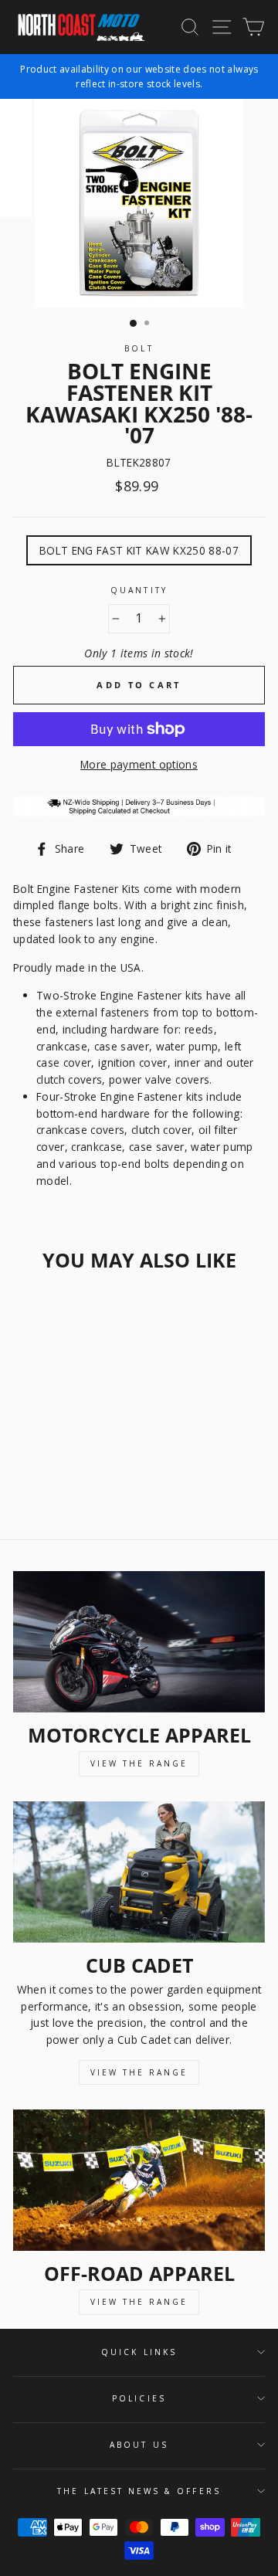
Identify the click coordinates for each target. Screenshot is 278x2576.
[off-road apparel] (139, 2180)
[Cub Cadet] (139, 1872)
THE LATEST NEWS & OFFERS (139, 2491)
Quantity (139, 590)
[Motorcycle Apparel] (139, 1642)
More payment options (139, 764)
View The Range (139, 1763)
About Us (139, 2445)
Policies (139, 2398)
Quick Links (139, 2352)
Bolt (139, 348)
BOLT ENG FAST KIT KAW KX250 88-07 (139, 550)
